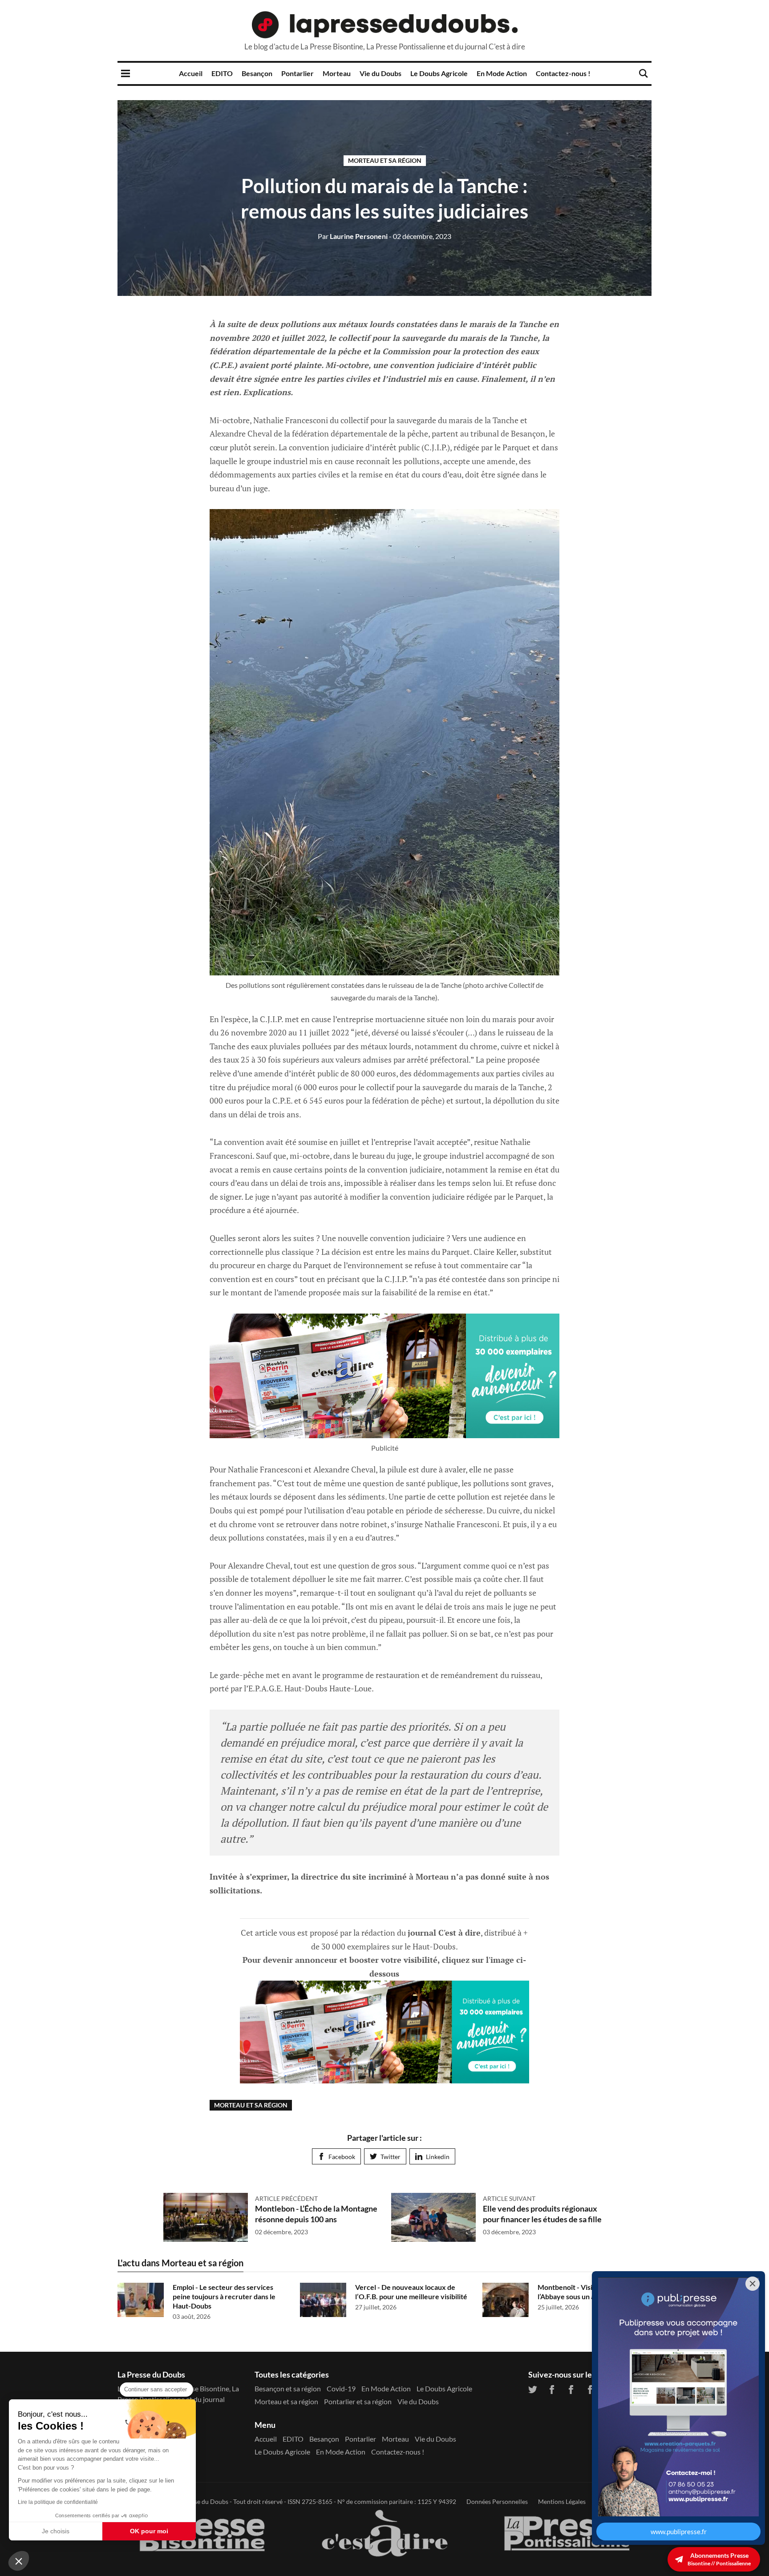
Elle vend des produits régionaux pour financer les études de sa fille (542, 2214)
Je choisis (56, 2531)
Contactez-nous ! (563, 73)
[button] (19, 2561)
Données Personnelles (497, 2501)
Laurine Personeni (353, 236)
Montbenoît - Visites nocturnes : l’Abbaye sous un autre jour (588, 2292)
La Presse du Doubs (201, 2501)
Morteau (337, 73)
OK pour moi (149, 2531)
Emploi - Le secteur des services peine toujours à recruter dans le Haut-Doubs (224, 2296)
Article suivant (509, 2198)
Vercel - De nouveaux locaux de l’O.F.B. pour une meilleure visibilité (411, 2292)
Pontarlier (297, 73)
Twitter (391, 2157)
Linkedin (438, 2157)
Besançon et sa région (288, 2388)
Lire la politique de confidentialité (58, 2502)
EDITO (222, 73)
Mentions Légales (562, 2501)
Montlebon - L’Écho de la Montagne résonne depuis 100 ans (316, 2214)
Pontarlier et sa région (358, 2401)
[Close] (753, 2284)
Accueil (191, 73)
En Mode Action (502, 73)
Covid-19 (341, 2388)
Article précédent (286, 2198)
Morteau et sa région (385, 160)
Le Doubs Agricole (439, 73)
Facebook (342, 2157)
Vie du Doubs (380, 73)
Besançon (257, 73)
